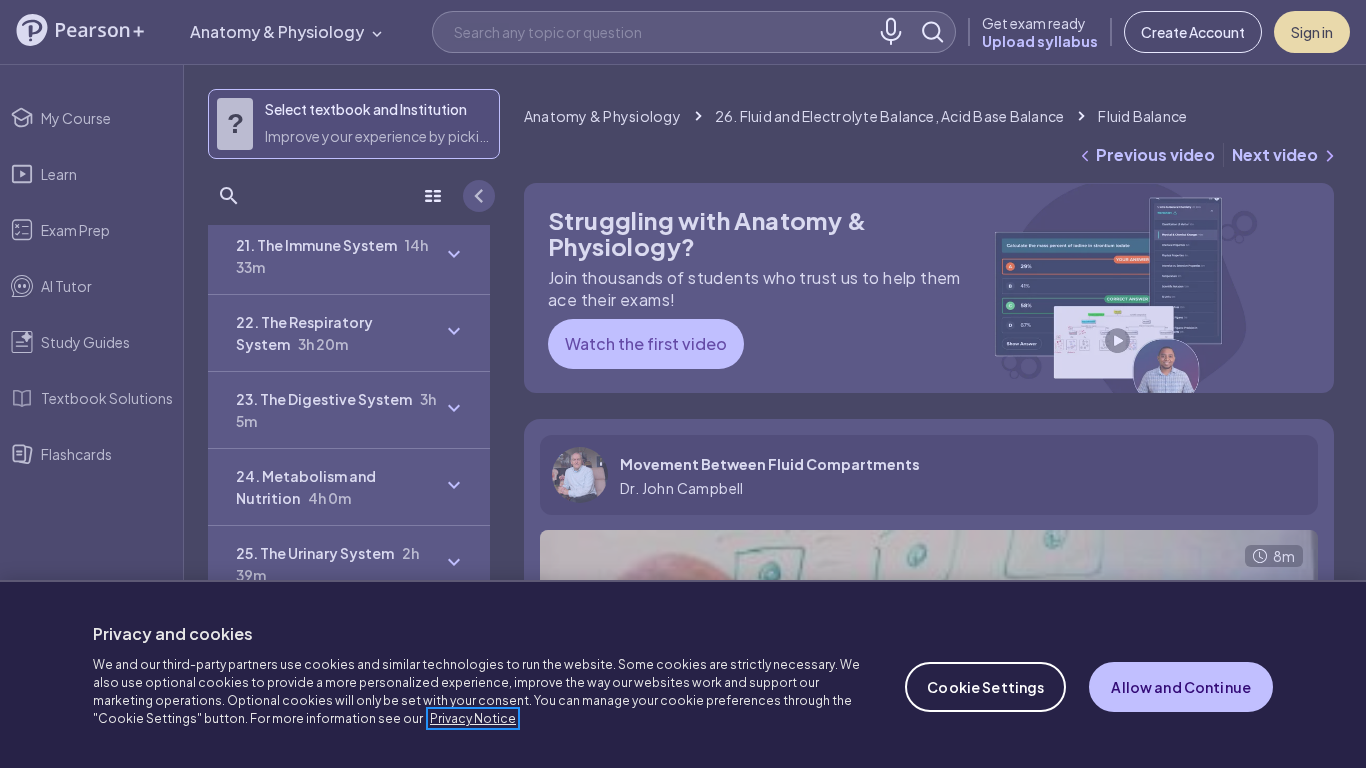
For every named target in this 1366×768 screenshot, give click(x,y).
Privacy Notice (473, 718)
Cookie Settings (985, 687)
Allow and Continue (1181, 687)
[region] (683, 674)
